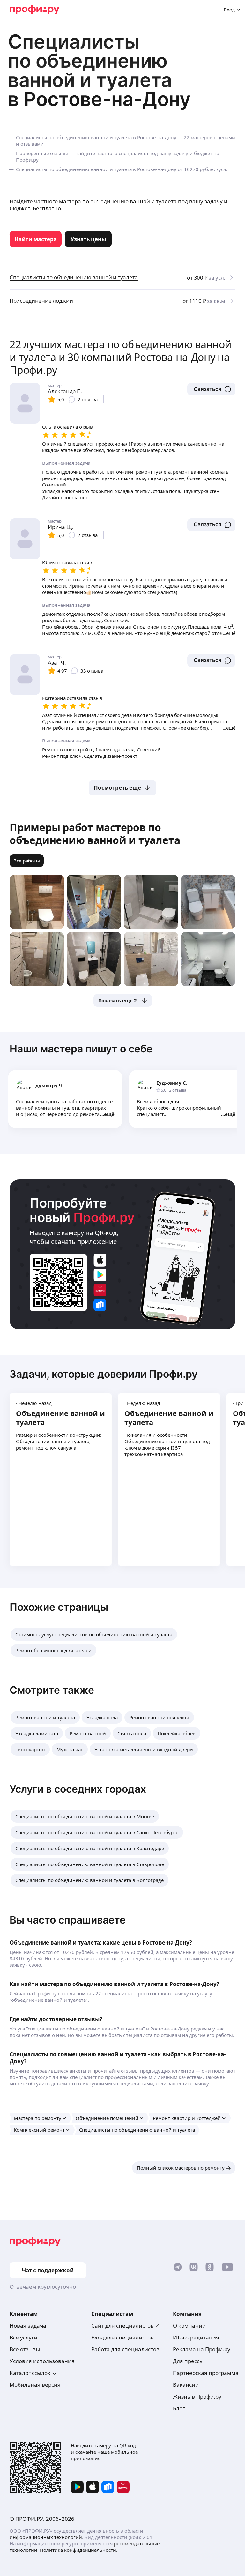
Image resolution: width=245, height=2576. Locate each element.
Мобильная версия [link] (35, 2385)
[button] (211, 389)
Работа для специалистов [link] (125, 2349)
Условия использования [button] (42, 2361)
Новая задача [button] (28, 2326)
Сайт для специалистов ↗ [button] (126, 2326)
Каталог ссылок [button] (30, 2373)
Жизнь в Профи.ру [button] (197, 2396)
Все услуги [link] (23, 2337)
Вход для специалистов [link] (122, 2337)
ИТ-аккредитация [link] (196, 2337)
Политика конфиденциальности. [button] (79, 2550)
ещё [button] (109, 1114)
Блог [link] (179, 2408)
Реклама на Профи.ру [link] (202, 2349)
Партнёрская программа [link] (206, 2373)
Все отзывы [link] (25, 2349)
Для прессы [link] (188, 2361)
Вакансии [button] (186, 2385)
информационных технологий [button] (46, 2537)
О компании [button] (189, 2326)
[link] (36, 239)
